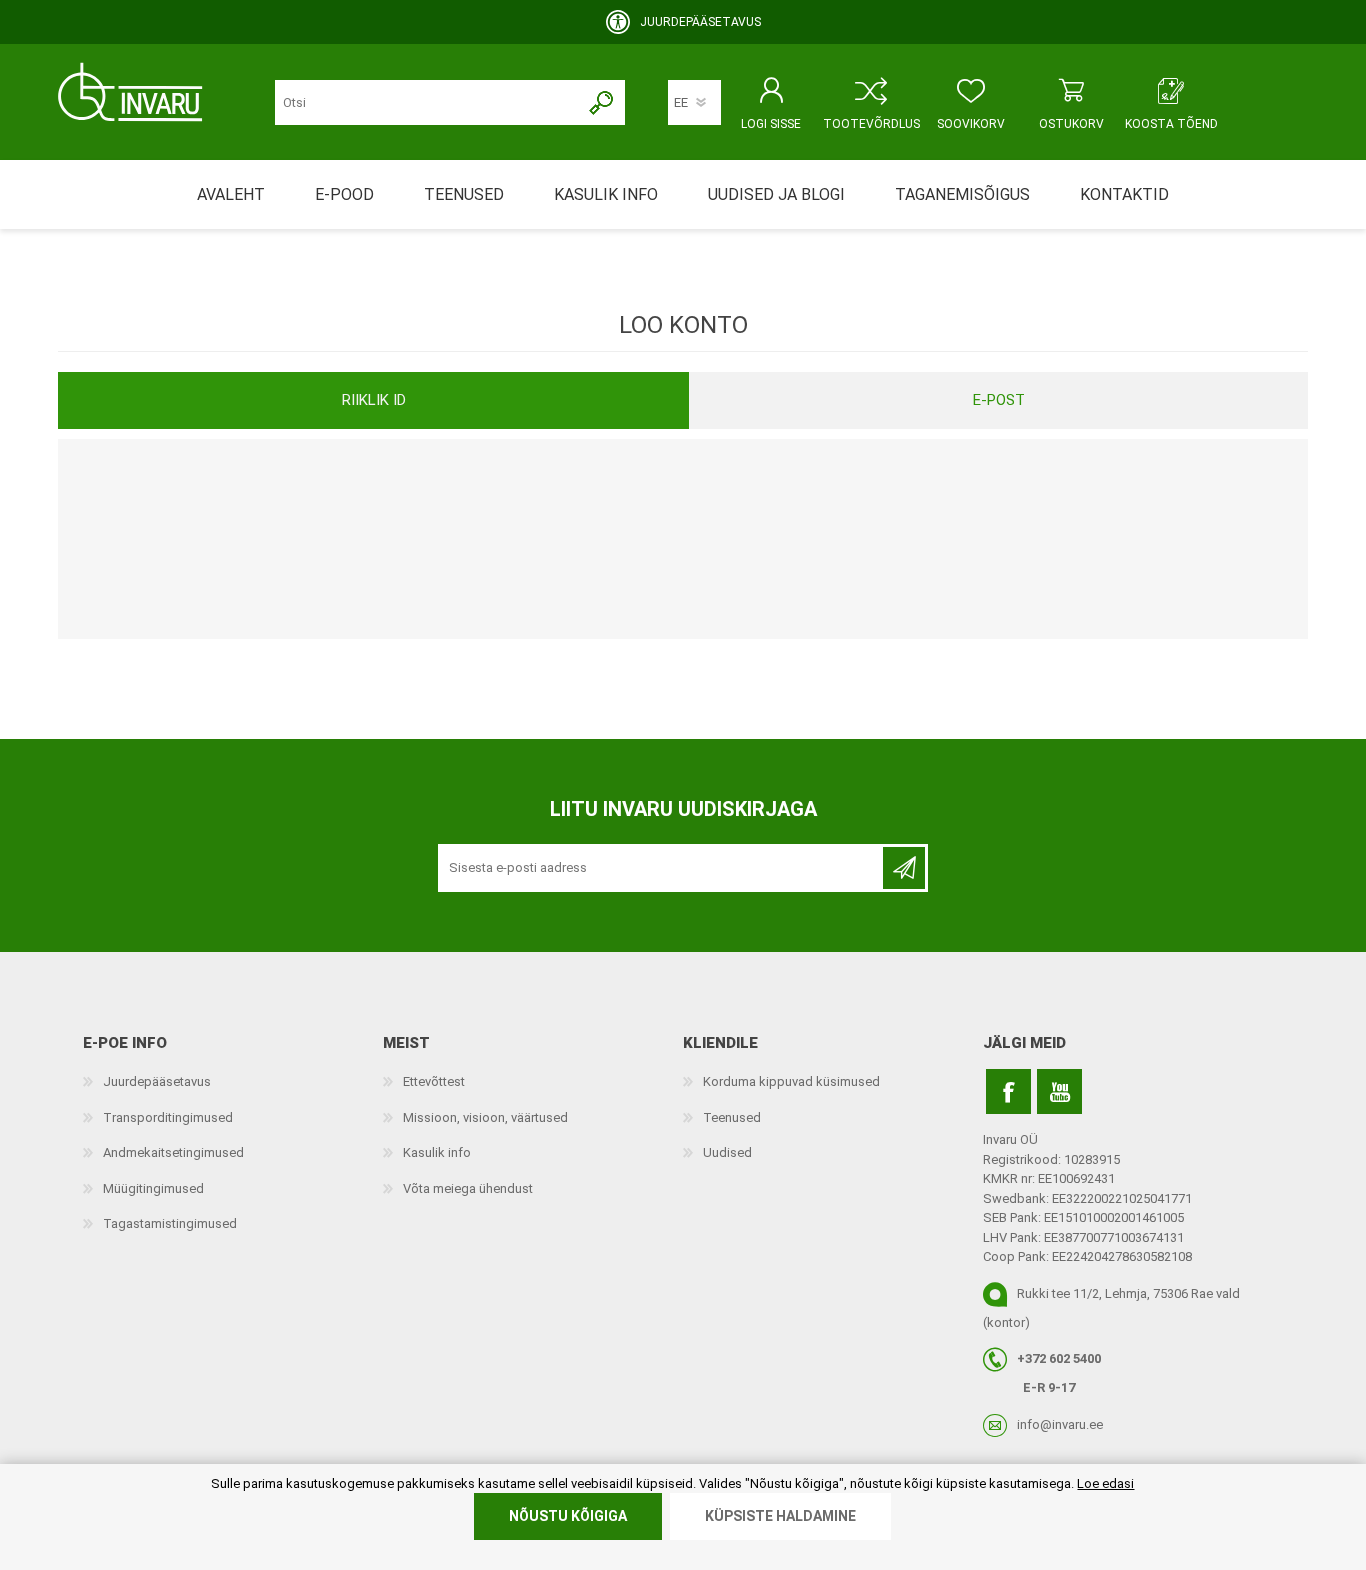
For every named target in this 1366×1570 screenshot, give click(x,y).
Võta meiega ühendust (468, 1188)
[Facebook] (1008, 1091)
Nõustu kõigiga (568, 1516)
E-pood (344, 194)
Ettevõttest (434, 1081)
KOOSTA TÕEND (1171, 124)
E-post (999, 400)
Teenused (732, 1117)
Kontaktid (1124, 194)
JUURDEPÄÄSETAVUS (700, 22)
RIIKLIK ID (374, 400)
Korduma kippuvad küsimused (791, 1081)
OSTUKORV (1071, 124)
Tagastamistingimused (170, 1223)
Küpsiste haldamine (780, 1516)
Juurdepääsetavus (157, 1081)
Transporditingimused (168, 1117)
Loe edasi (1105, 1483)
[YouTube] (1059, 1091)
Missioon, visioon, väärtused (485, 1117)
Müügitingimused (153, 1188)
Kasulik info (437, 1152)
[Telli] (904, 868)
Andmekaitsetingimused (173, 1152)
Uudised (727, 1152)
